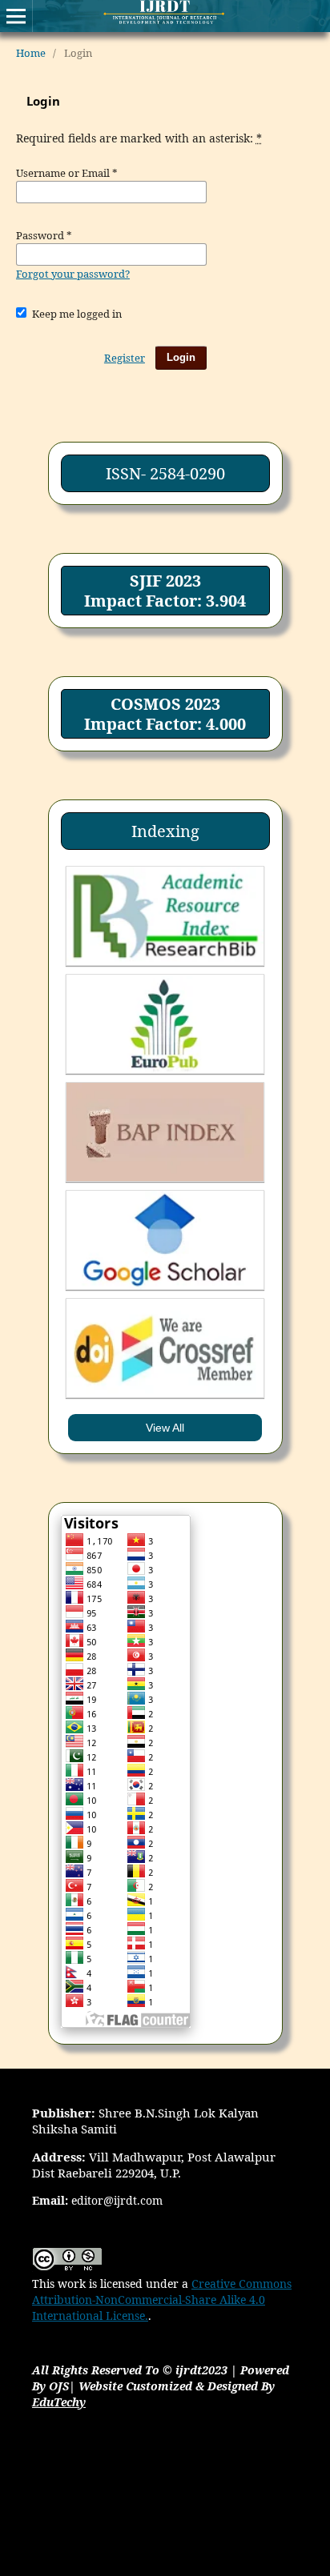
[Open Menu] (16, 16)
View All (165, 1428)
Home (31, 53)
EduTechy (59, 2402)
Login (181, 357)
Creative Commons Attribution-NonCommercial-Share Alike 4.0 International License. (162, 2300)
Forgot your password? (73, 274)
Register (125, 358)
